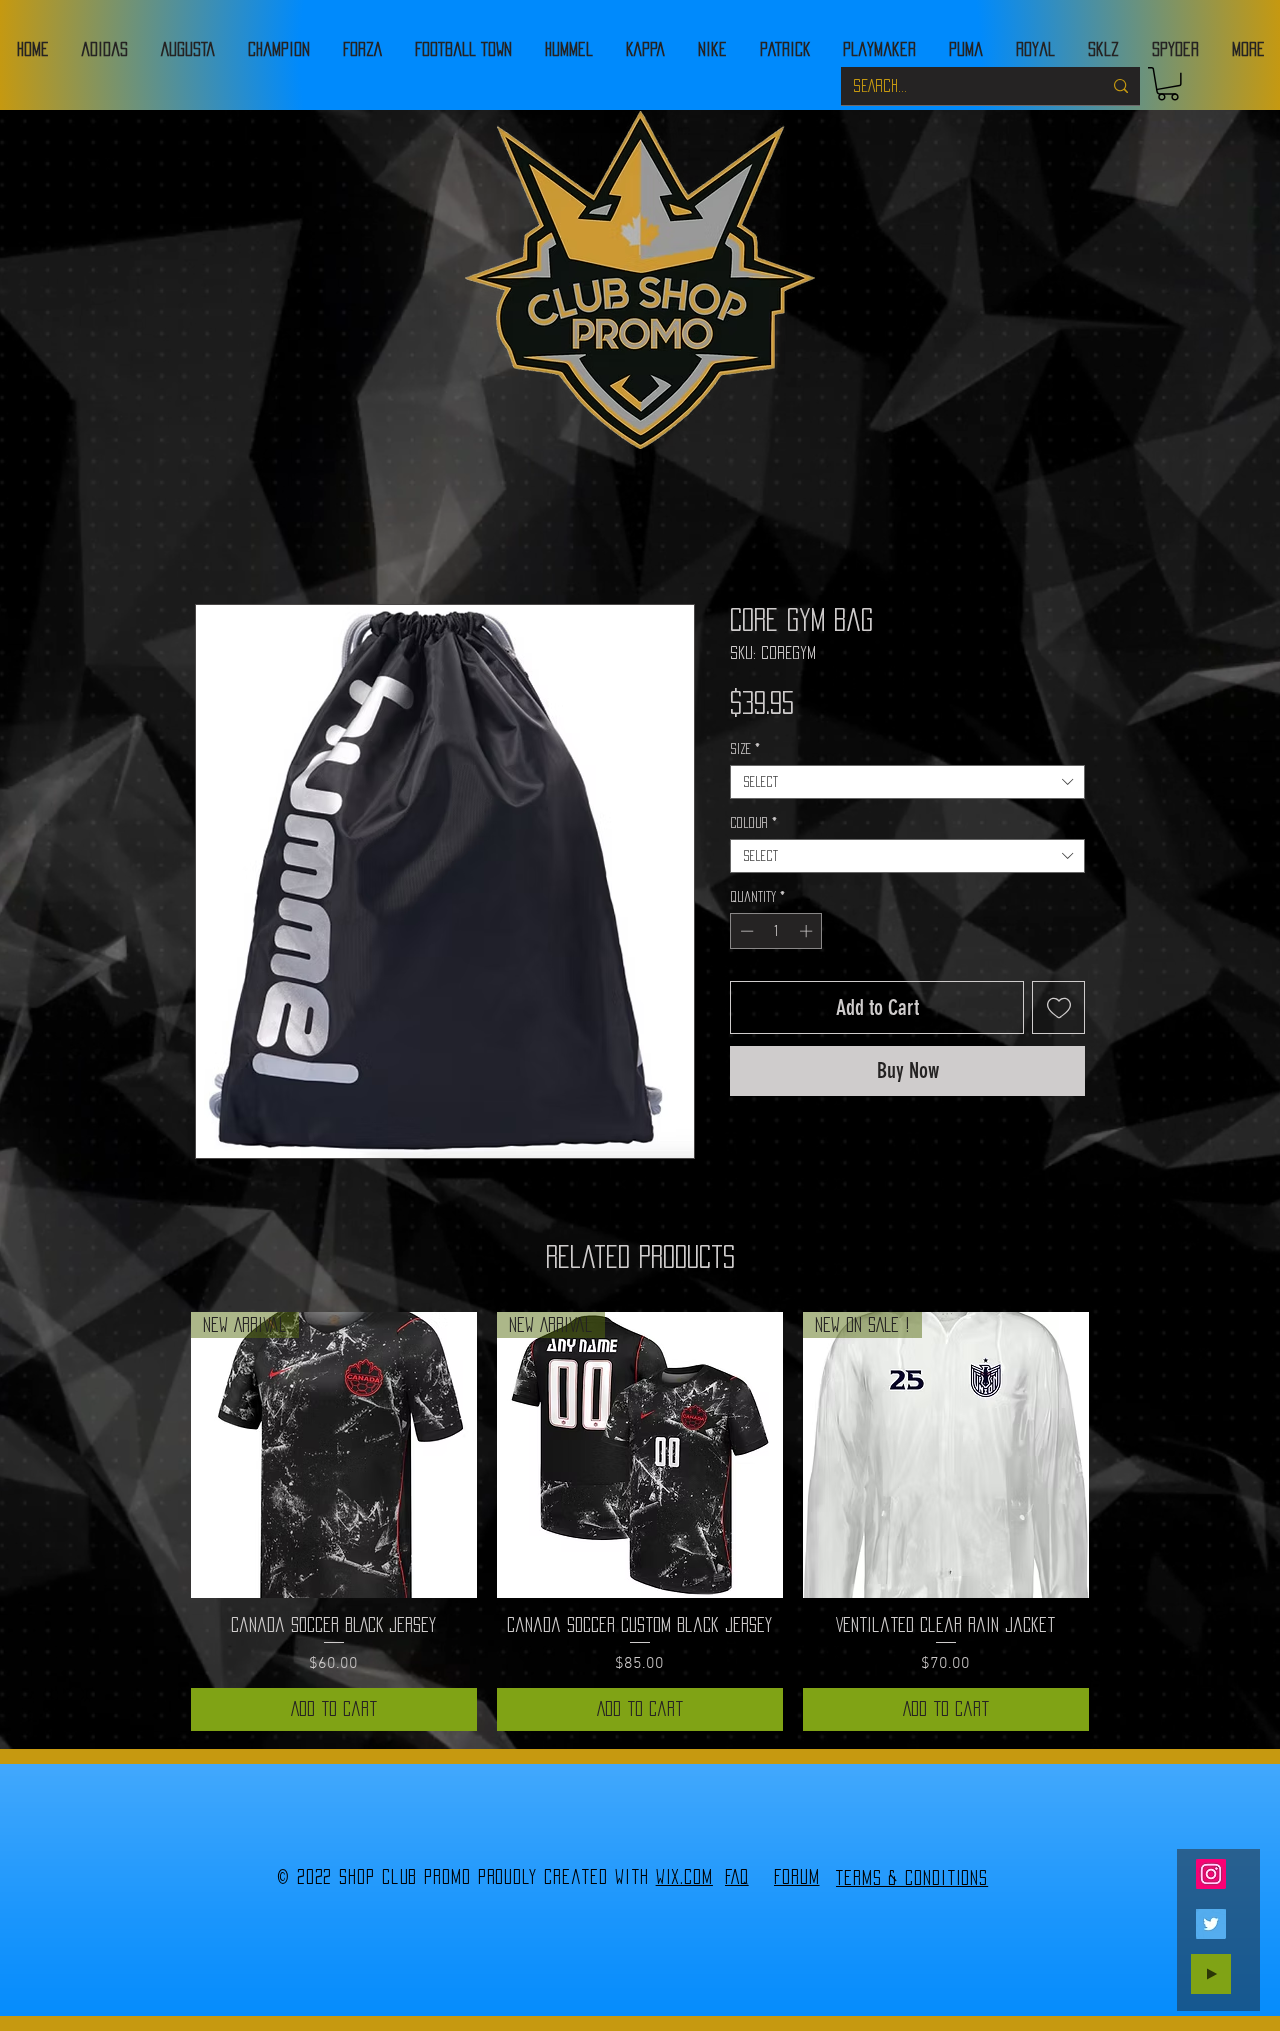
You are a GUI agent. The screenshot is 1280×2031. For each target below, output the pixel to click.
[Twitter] (1211, 1924)
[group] (640, 1521)
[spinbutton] (776, 931)
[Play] (1211, 1974)
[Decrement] (745, 931)
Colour (753, 823)
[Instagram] (1211, 1874)
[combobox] (907, 782)
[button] (1168, 84)
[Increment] (808, 931)
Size (745, 749)
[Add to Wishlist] (1058, 1007)
